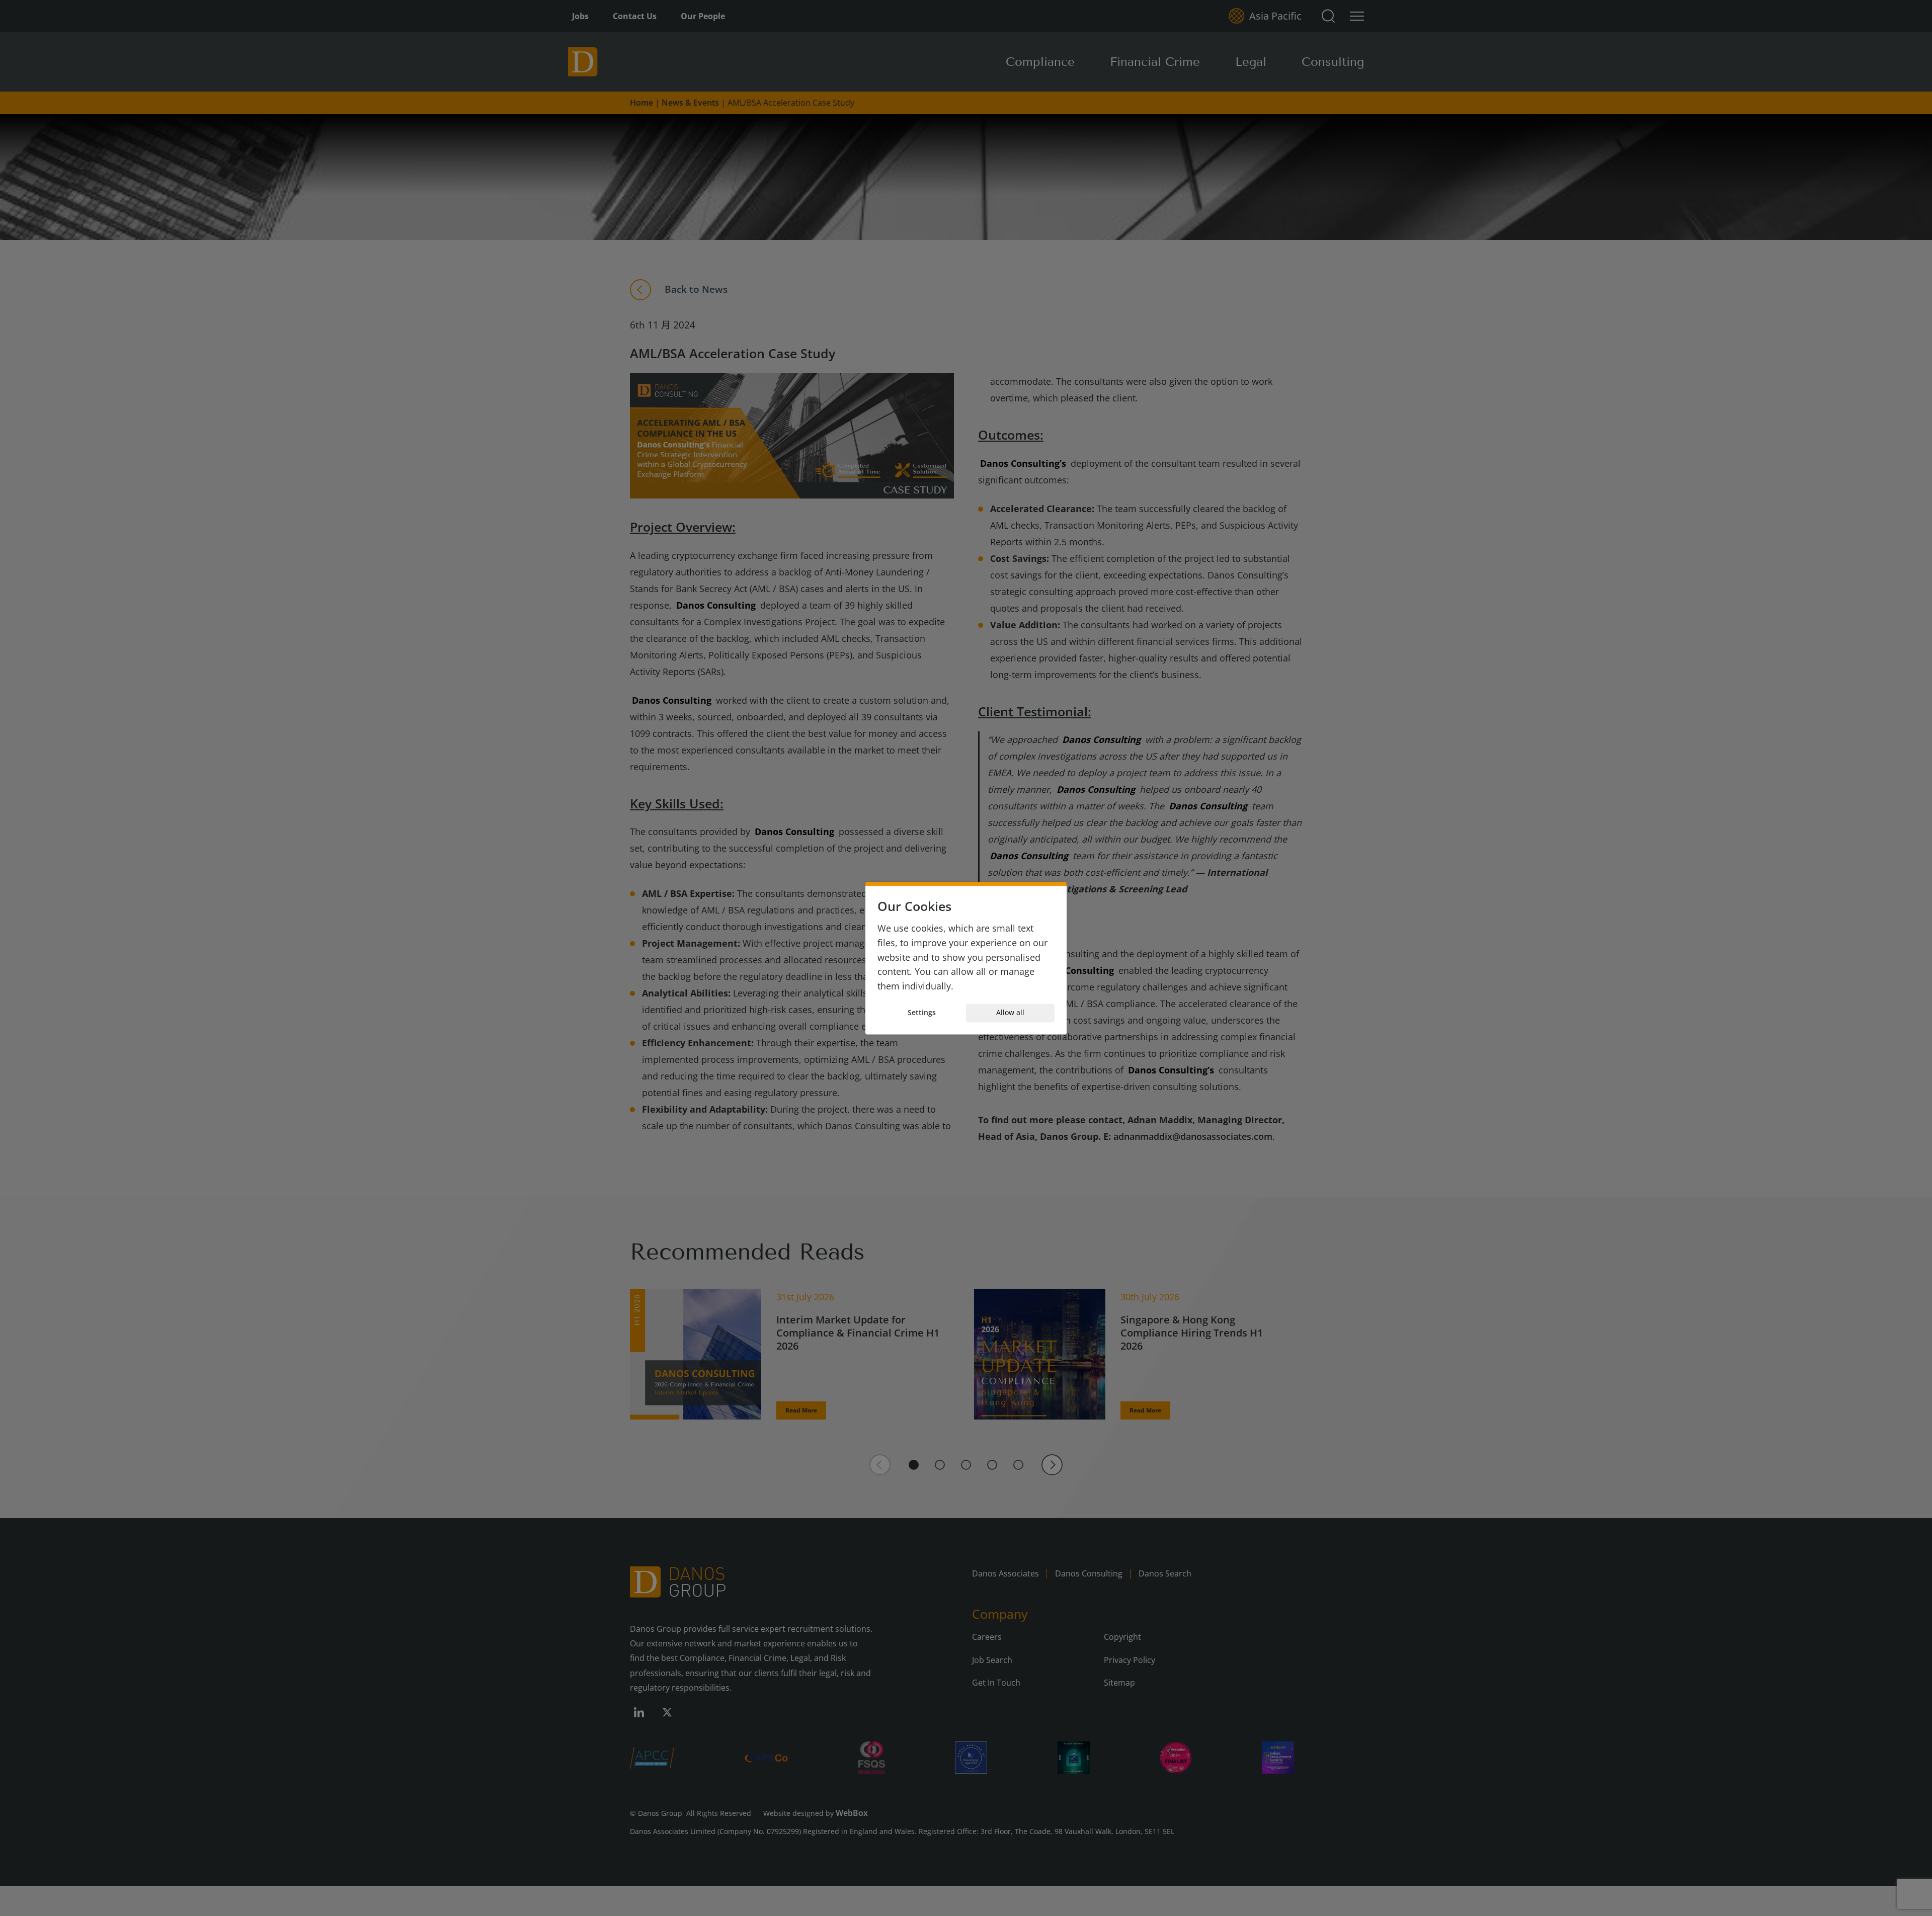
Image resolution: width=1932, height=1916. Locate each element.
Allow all (1010, 1013)
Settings (922, 1013)
